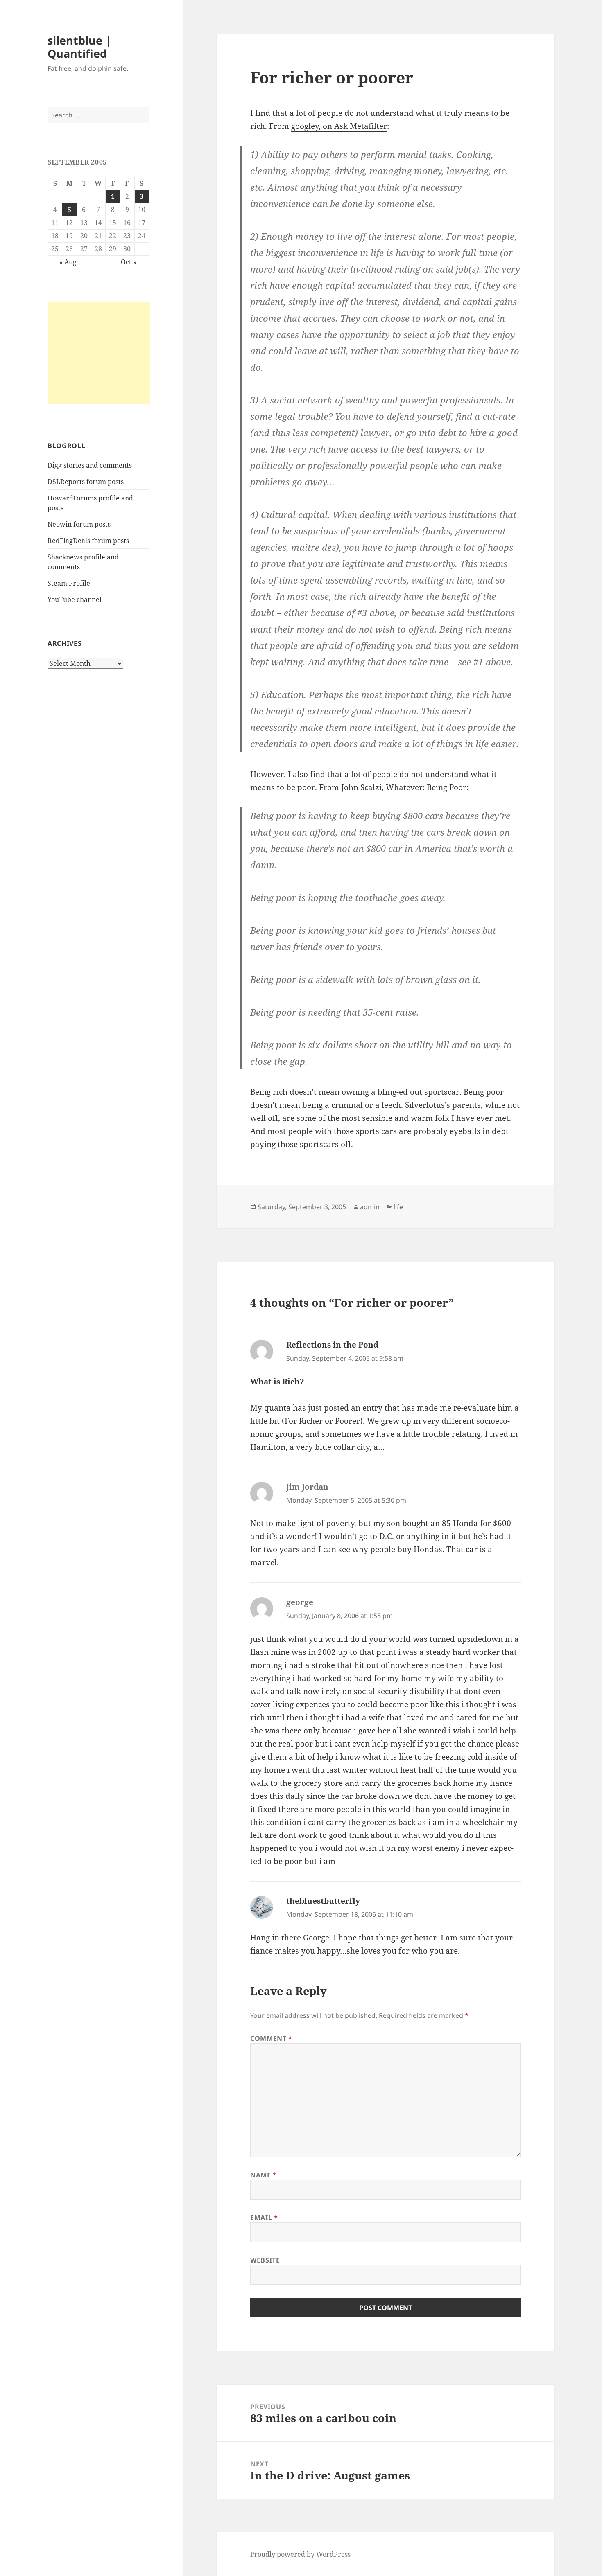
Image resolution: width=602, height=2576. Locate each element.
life (398, 1207)
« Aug (68, 262)
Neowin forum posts (79, 524)
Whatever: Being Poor (426, 787)
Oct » (129, 262)
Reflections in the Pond (332, 1345)
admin (370, 1207)
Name (264, 2175)
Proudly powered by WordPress (300, 2554)
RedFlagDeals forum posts (88, 541)
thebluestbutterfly (323, 1901)
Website (265, 2260)
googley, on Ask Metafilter (339, 126)
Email (264, 2218)
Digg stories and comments (90, 465)
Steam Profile (69, 583)
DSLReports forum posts (86, 482)
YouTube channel (75, 599)
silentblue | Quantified (79, 47)
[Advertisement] (99, 353)
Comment (271, 2038)
